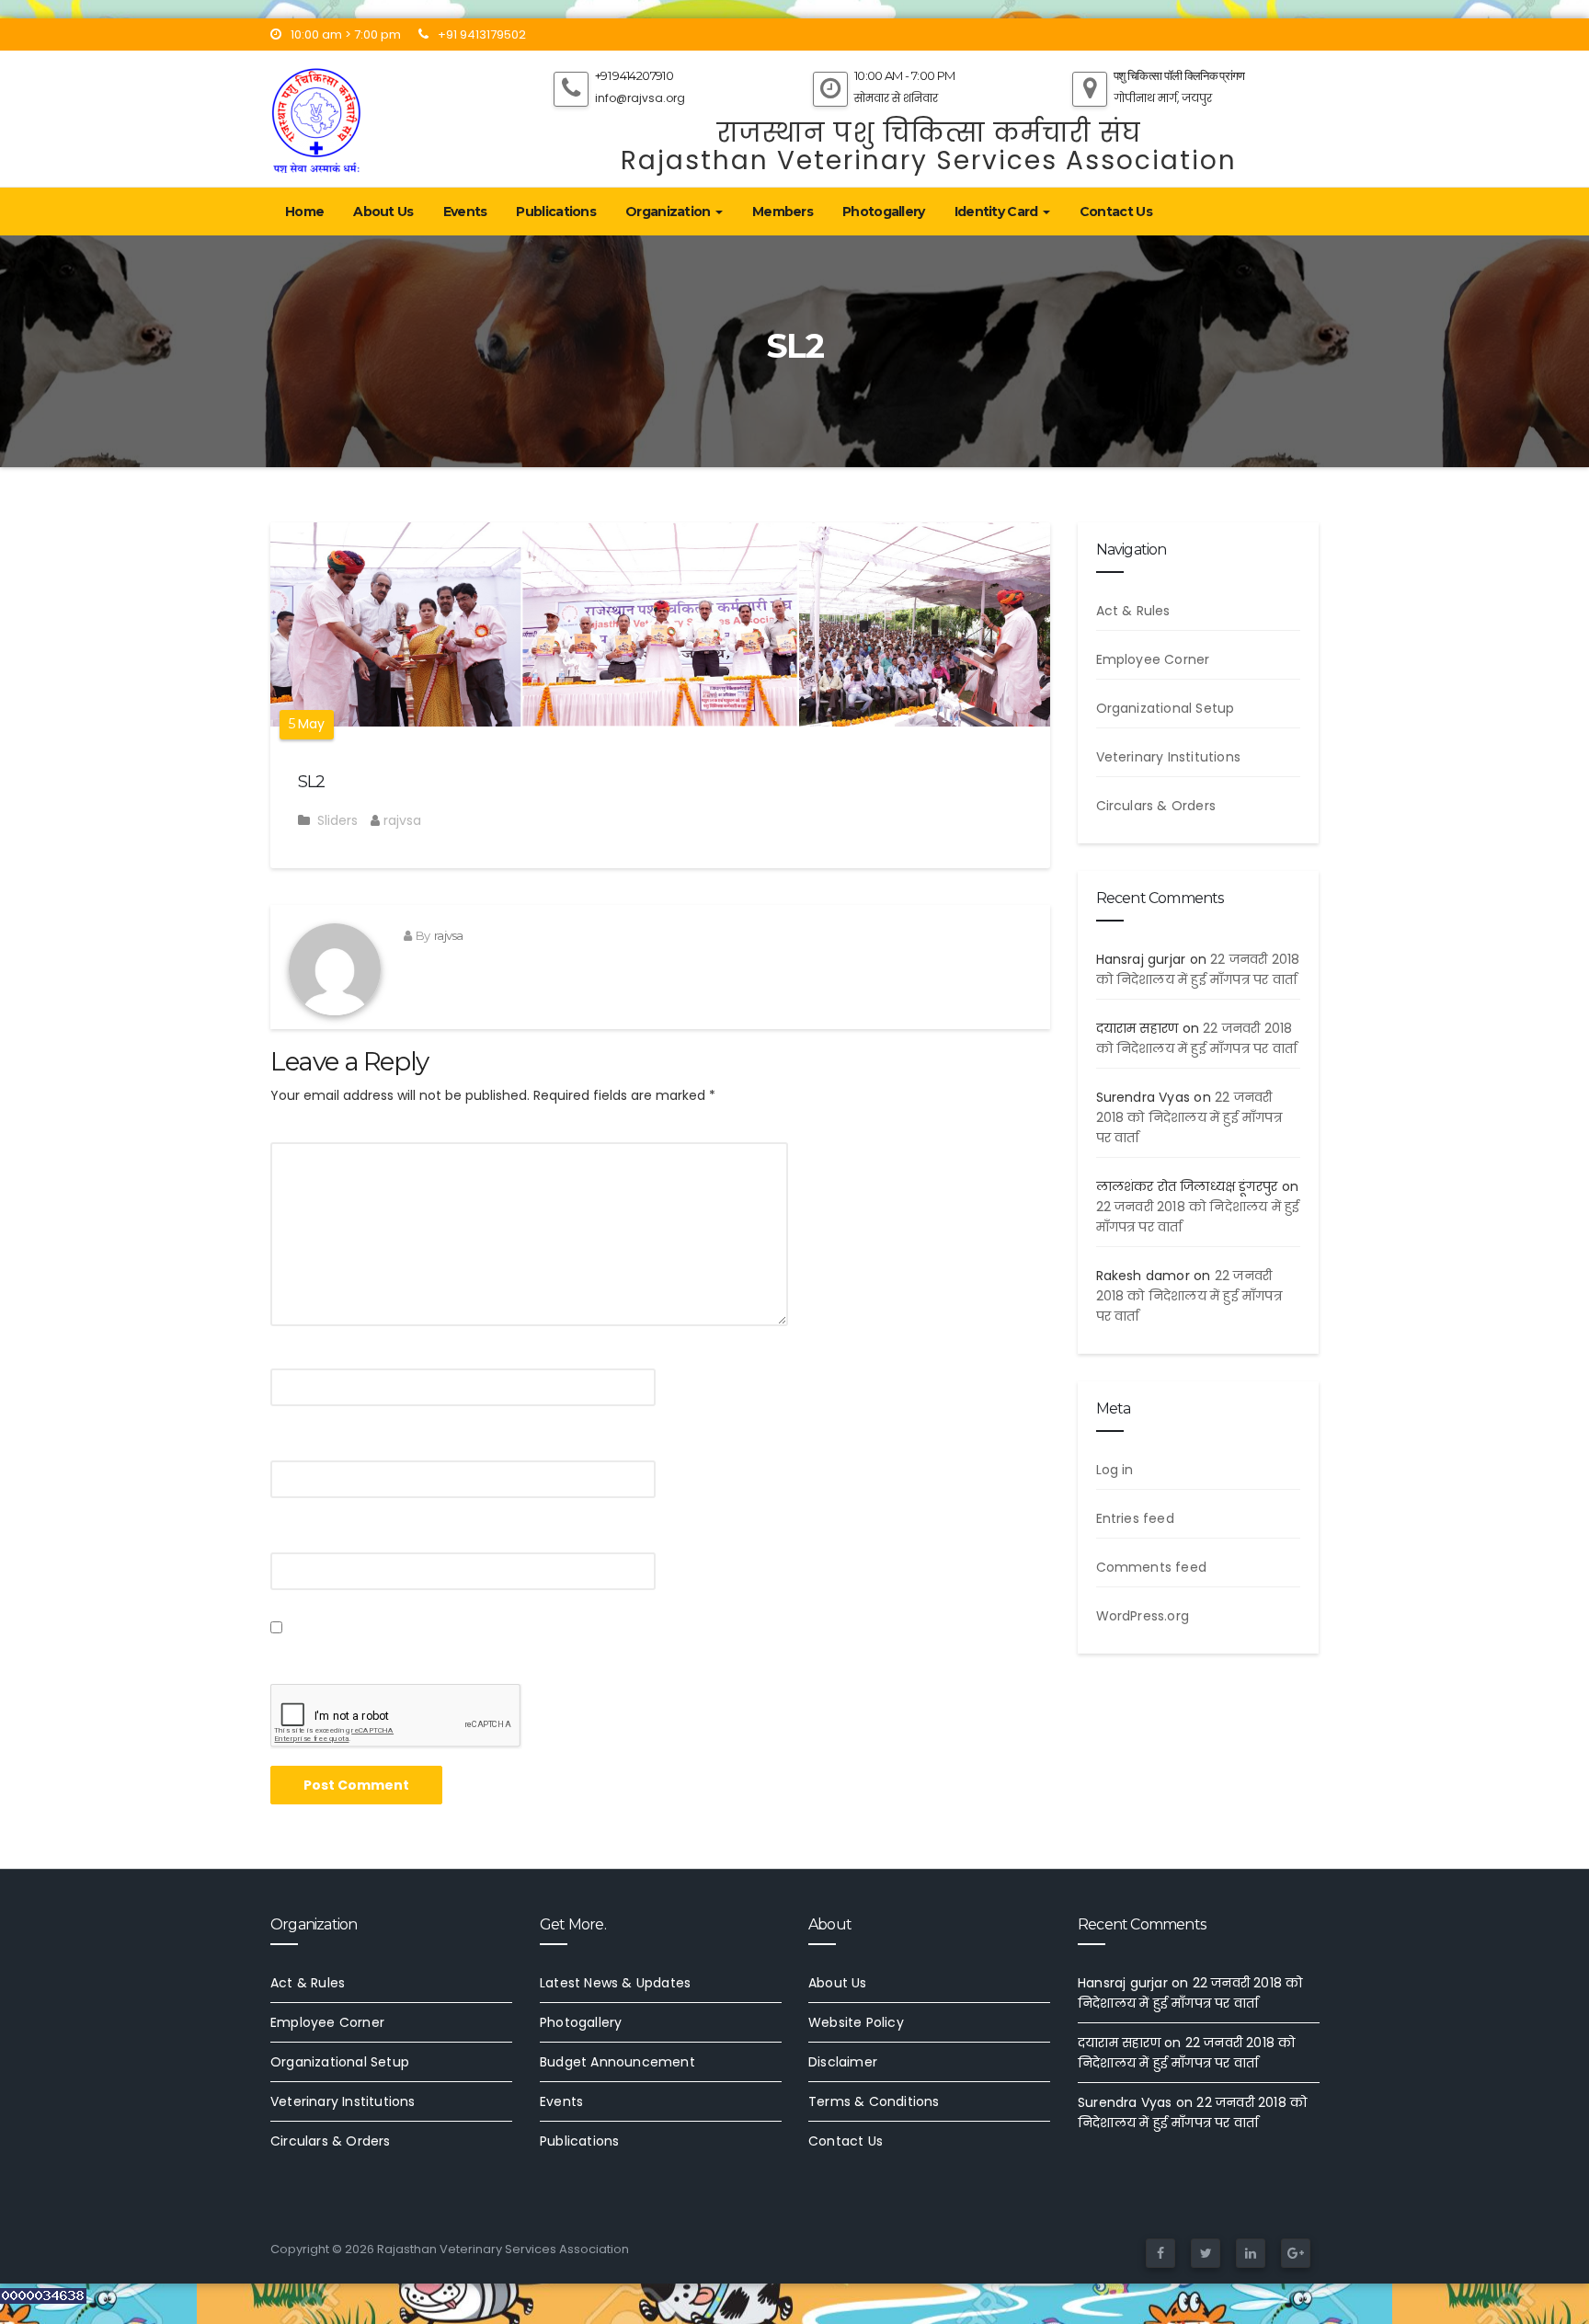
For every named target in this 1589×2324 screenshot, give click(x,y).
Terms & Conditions (874, 2101)
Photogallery (884, 212)
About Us (383, 212)
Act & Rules (1133, 611)
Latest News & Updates (615, 1983)
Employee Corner (1153, 659)
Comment (311, 1127)
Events (465, 212)
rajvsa (400, 820)
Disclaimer (843, 2062)
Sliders (337, 820)
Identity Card (998, 212)
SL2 (311, 782)
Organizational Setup (1166, 708)
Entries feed (1135, 1518)
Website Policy (856, 2022)
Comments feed (1152, 1567)
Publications (556, 212)
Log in (1115, 1470)
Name (296, 1353)
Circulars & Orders (1156, 806)
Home (304, 212)
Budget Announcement (617, 2062)
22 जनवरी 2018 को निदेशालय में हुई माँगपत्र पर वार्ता (1189, 1117)
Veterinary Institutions (1169, 757)
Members (783, 212)
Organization (669, 212)
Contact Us (1116, 212)
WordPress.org (1143, 1616)
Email (294, 1445)
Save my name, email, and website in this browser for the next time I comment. (548, 1651)
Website (300, 1537)
